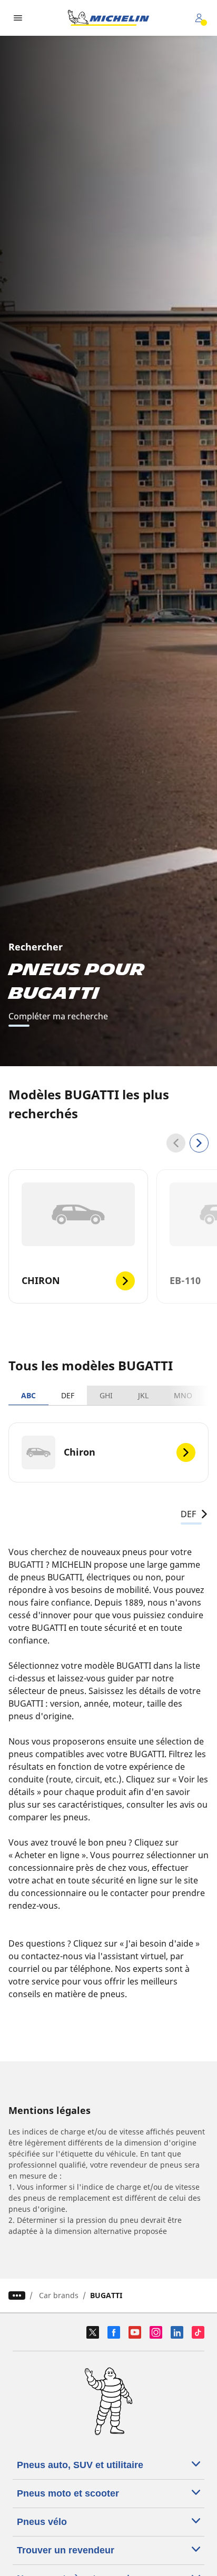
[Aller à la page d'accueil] (108, 18)
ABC (28, 1395)
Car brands (59, 2295)
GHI (106, 1395)
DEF (68, 1395)
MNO (183, 1395)
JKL (143, 1395)
